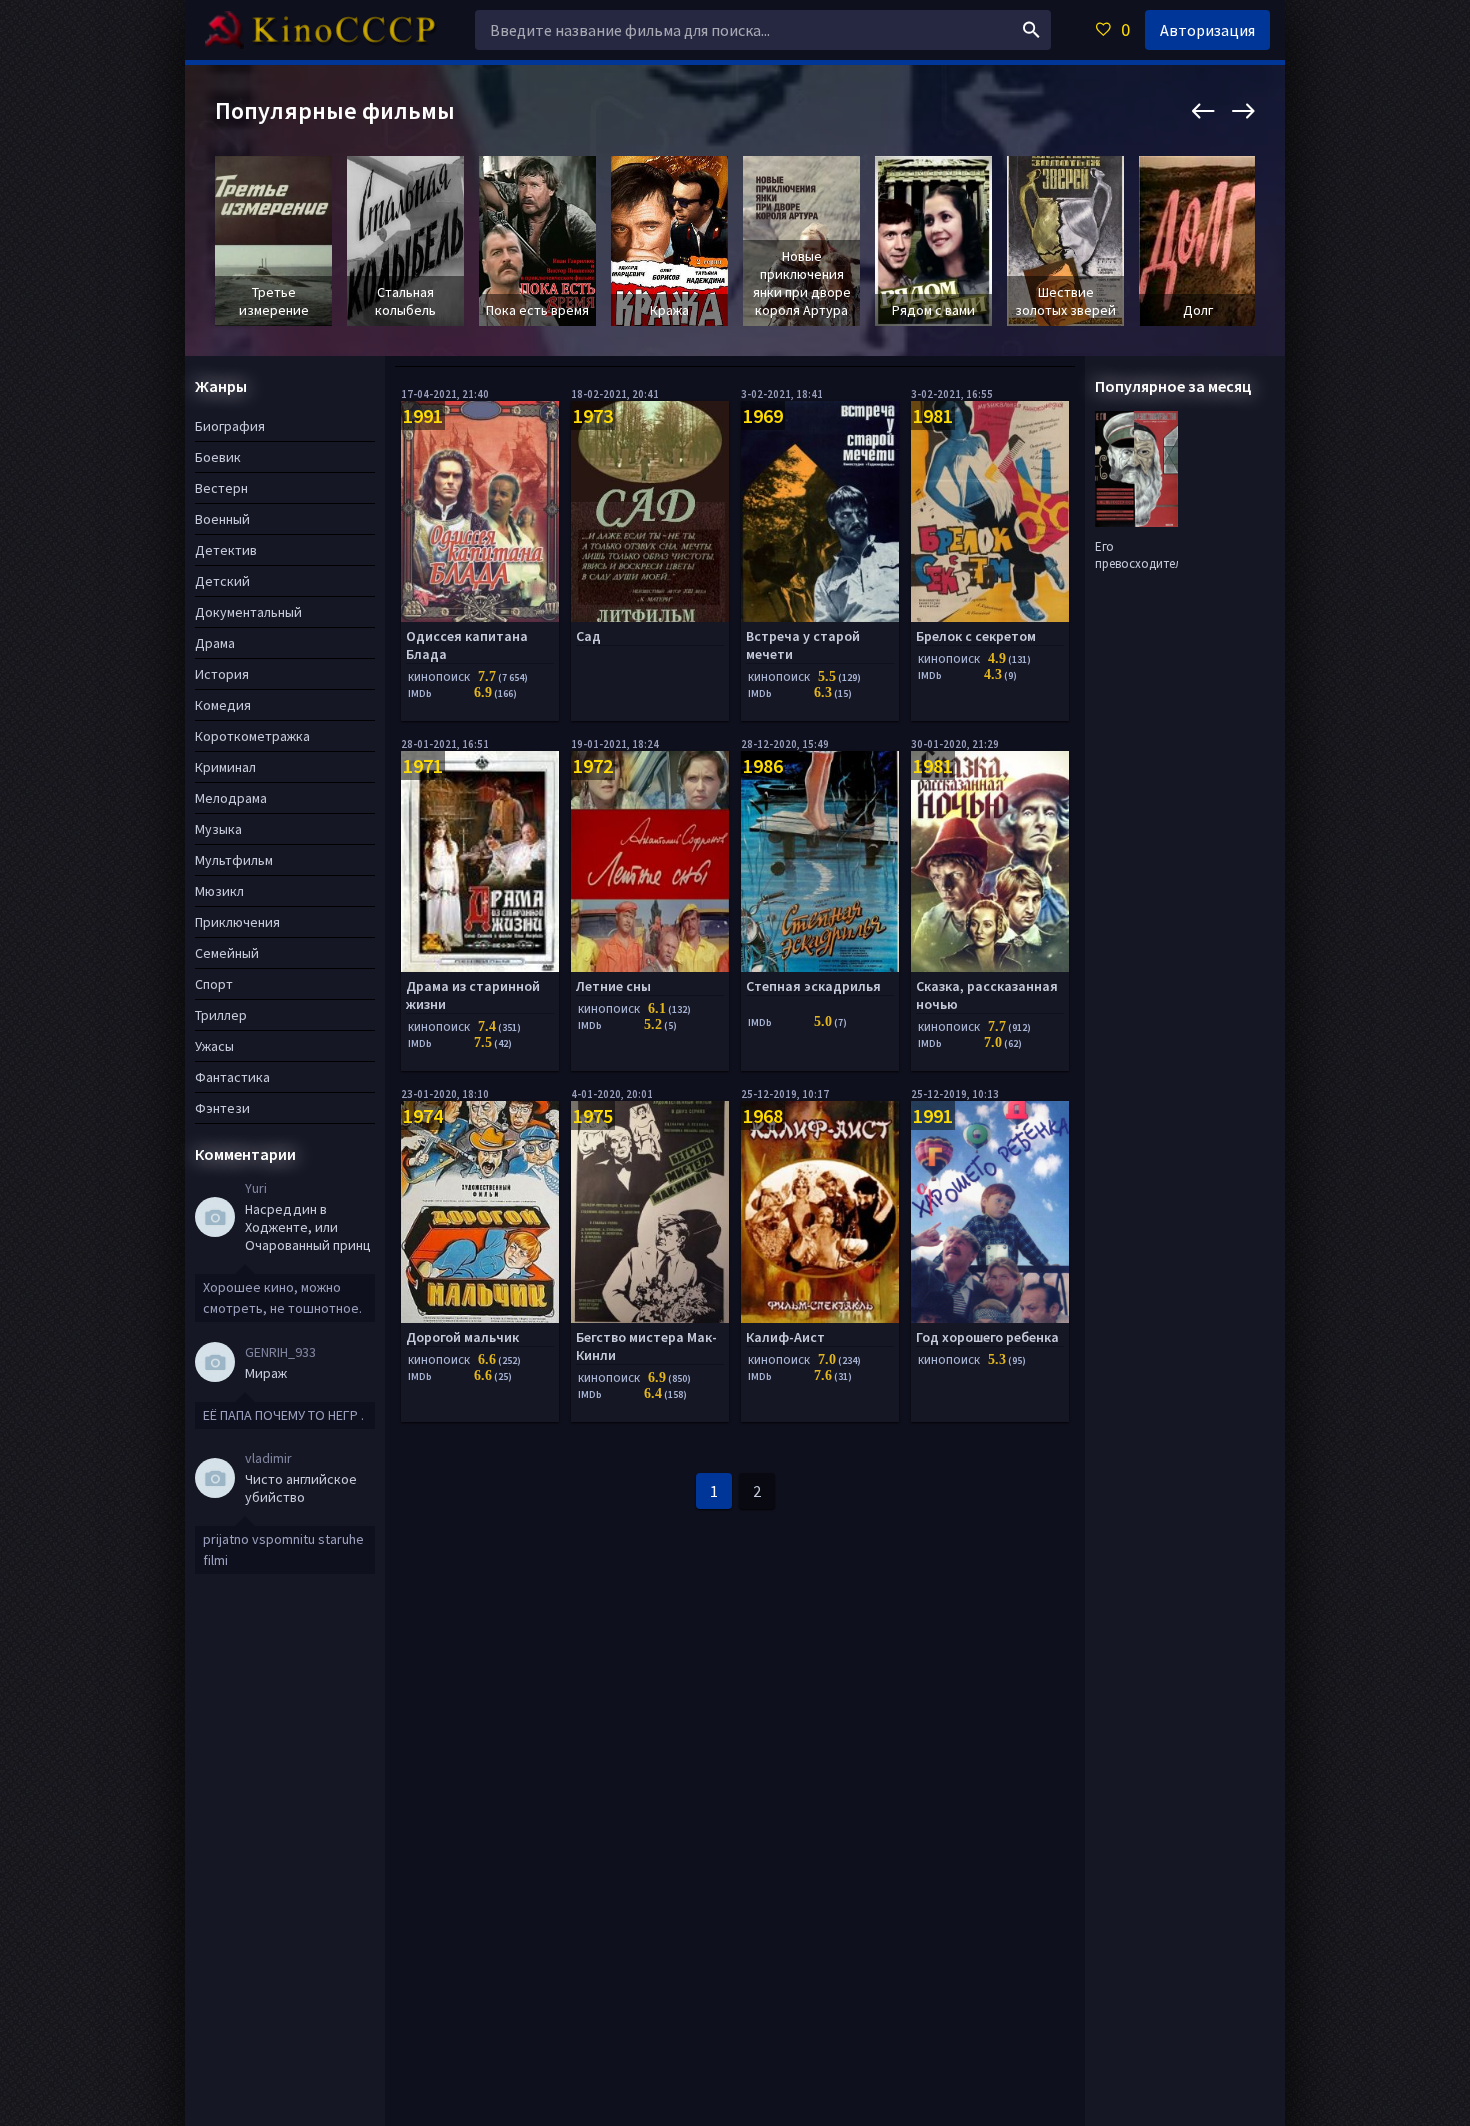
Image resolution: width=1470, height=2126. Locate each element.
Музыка (218, 829)
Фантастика (232, 1077)
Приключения (237, 922)
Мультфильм (234, 860)
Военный (222, 519)
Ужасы (214, 1046)
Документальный (248, 612)
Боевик (218, 457)
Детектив (226, 550)
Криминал (225, 767)
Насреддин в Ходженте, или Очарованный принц (308, 1227)
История (222, 674)
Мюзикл (219, 891)
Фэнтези (222, 1108)
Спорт (214, 984)
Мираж (266, 1373)
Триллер (221, 1015)
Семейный (227, 953)
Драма (215, 643)
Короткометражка (252, 736)
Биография (230, 426)
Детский (222, 581)
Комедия (223, 705)
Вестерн (221, 488)
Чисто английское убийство (301, 1488)
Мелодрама (231, 798)
